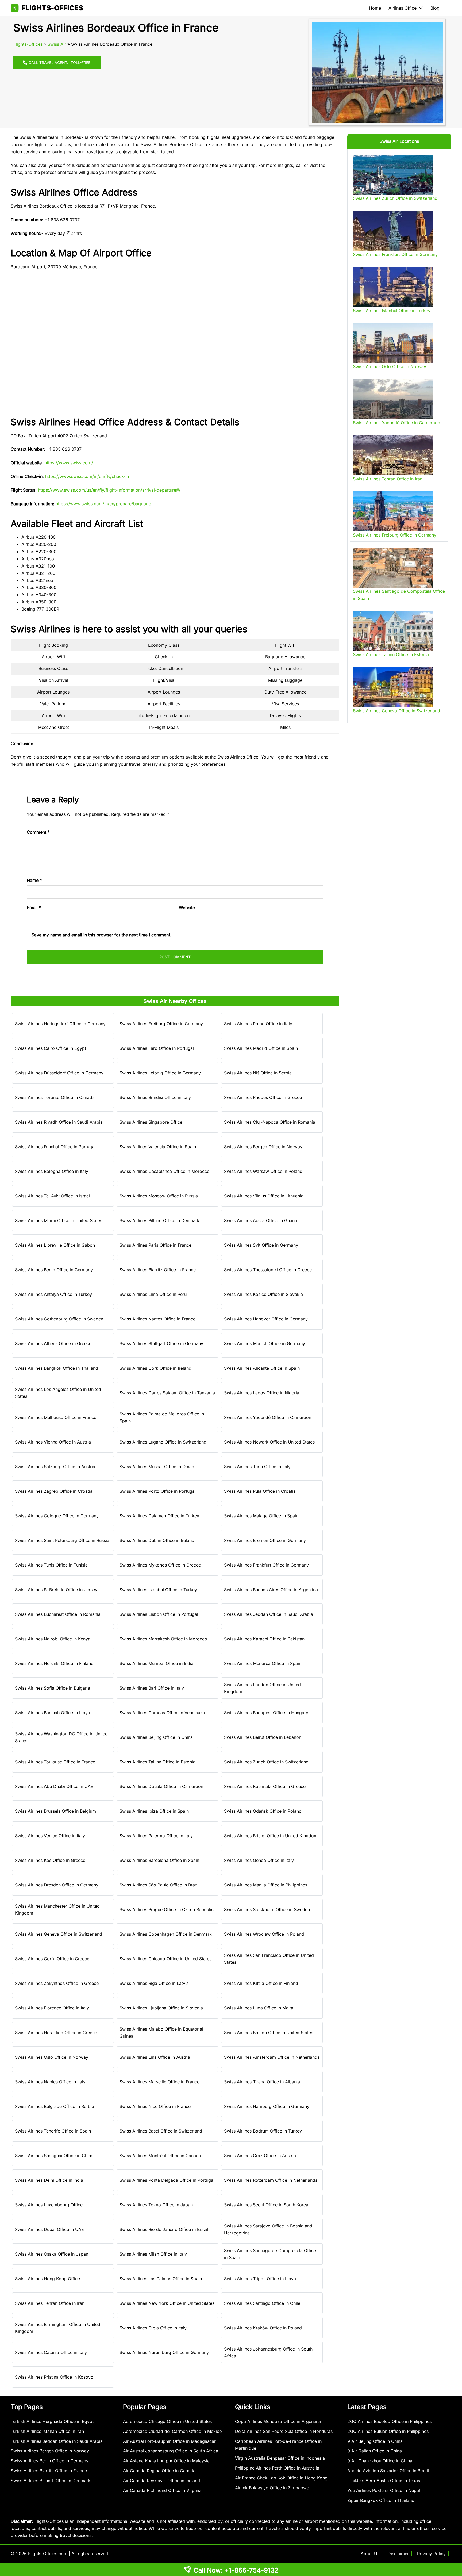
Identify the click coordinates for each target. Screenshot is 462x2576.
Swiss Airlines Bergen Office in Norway (263, 1147)
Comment (38, 832)
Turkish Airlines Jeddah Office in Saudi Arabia (57, 2441)
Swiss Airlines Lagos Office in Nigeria (262, 1393)
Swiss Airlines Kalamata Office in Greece (265, 1786)
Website (187, 908)
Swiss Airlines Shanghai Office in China (54, 2156)
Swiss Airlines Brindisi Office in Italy (155, 1097)
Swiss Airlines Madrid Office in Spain (261, 1048)
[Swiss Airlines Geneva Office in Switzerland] (393, 687)
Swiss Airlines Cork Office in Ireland (155, 1368)
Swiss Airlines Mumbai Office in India (157, 1663)
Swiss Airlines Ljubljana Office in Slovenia (161, 2008)
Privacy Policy (431, 2554)
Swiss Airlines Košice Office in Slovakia (263, 1294)
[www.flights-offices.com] (47, 7)
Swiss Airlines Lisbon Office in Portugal (159, 1614)
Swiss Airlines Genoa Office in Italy (259, 1860)
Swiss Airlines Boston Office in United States (269, 2033)
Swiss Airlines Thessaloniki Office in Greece (268, 1270)
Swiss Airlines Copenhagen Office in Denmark (166, 1934)
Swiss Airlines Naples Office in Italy (50, 2082)
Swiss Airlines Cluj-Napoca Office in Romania (270, 1122)
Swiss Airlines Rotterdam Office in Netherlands (271, 2180)
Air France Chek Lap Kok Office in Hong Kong (281, 2478)
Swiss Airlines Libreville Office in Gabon (55, 1245)
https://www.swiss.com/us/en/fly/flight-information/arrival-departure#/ (109, 490)
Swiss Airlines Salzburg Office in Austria (55, 1467)
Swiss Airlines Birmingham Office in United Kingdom (58, 2328)
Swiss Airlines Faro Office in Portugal (157, 1048)
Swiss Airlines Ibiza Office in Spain (154, 1811)
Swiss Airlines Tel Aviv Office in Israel (52, 1196)
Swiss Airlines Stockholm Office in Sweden (267, 1909)
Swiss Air (57, 44)
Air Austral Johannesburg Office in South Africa (171, 2451)
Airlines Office (403, 8)
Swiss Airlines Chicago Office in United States (165, 1959)
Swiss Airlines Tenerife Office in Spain (53, 2131)
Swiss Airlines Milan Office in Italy (153, 2254)
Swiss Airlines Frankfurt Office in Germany (266, 1565)
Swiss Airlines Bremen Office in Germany (265, 1540)
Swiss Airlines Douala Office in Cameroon (161, 1786)
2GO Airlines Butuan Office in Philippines (388, 2431)
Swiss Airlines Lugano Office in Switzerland (163, 1442)
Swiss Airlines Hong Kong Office (47, 2279)
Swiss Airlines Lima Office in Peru (153, 1294)
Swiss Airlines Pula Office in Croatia (260, 1491)
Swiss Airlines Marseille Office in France (159, 2082)
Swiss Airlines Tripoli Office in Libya (260, 2279)
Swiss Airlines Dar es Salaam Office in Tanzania (167, 1393)
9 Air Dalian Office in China (375, 2451)
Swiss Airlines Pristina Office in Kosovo (54, 2377)
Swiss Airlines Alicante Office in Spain (262, 1368)
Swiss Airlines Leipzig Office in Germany (160, 1073)
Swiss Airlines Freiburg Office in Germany (161, 1024)
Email (34, 908)
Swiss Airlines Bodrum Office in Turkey (263, 2131)
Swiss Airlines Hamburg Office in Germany (267, 2106)
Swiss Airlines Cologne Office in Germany (57, 1516)
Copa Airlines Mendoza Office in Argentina (278, 2421)
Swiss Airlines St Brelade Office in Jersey (56, 1590)
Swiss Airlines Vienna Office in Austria (53, 1442)
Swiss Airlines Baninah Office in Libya (53, 1713)
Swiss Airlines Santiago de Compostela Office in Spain (270, 2254)
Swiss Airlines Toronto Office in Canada (55, 1097)
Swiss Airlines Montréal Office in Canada (160, 2156)
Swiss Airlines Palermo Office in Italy (156, 1836)
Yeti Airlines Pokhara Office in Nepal (384, 2490)
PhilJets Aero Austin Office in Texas (384, 2481)
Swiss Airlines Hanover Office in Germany (266, 1319)
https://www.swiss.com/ (69, 463)
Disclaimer (398, 2554)
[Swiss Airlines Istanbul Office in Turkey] (393, 287)
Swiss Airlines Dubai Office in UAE (49, 2229)
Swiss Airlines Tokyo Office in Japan (156, 2205)
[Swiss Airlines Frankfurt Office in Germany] (393, 231)
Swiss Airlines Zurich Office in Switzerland (266, 1762)
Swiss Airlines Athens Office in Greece (53, 1343)
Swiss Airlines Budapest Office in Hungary (266, 1713)
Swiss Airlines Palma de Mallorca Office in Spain (162, 1417)
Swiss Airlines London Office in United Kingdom (262, 1688)
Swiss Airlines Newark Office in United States (269, 1442)
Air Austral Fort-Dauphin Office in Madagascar (169, 2441)
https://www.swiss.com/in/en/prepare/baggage (103, 504)
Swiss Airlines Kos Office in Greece (50, 1860)
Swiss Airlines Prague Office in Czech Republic (167, 1909)
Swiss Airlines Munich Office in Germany (265, 1343)
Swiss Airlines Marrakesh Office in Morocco (163, 1639)
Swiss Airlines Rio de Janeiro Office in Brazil (164, 2229)
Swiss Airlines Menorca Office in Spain (263, 1663)
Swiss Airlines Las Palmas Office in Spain (161, 2279)
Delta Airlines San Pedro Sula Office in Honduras (284, 2431)
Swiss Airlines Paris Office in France (155, 1245)
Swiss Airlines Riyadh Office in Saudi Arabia (59, 1122)
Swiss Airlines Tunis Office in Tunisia (51, 1565)
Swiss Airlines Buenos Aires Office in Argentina (271, 1590)
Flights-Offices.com (48, 2554)
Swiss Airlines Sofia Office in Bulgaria (53, 1688)
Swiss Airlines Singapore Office (151, 1122)
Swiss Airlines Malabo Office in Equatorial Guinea (161, 2033)
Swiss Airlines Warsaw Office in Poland (263, 1171)
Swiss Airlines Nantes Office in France (157, 1319)
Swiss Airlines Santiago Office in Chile (262, 2303)
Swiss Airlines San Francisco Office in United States (269, 1959)
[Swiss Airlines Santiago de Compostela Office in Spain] (393, 568)
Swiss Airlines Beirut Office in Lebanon (263, 1737)
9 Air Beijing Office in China (375, 2441)
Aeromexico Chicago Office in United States (167, 2421)
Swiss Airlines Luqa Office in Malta (259, 2008)
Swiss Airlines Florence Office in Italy (52, 2008)
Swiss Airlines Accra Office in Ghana (261, 1220)
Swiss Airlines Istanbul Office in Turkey (158, 1590)
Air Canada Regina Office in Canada (159, 2471)
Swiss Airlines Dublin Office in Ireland (157, 1540)
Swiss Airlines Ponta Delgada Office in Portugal (167, 2180)
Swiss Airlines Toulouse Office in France (55, 1762)
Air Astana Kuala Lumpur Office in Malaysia (166, 2461)
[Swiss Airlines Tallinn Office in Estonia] (393, 631)
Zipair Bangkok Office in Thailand (381, 2500)
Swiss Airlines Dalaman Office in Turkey (159, 1516)
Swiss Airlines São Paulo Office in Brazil (159, 1885)
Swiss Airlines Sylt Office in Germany (261, 1245)
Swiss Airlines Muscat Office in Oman (157, 1467)
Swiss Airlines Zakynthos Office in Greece (57, 1983)
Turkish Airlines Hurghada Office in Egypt (52, 2421)
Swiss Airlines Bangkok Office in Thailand (57, 1368)
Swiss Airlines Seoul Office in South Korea (266, 2205)
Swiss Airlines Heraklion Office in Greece (56, 2033)
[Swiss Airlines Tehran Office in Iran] (393, 455)
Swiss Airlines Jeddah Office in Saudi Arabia (269, 1614)
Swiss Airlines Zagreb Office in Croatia (54, 1491)
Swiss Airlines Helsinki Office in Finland (54, 1663)
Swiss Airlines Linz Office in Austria (155, 2057)
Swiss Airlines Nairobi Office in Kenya (53, 1639)
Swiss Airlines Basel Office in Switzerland (161, 2131)
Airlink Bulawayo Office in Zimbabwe (272, 2488)
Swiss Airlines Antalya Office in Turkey (53, 1294)
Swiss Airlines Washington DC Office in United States (61, 1737)
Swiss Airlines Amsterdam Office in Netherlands (272, 2057)
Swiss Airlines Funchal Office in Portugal (55, 1147)
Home (375, 8)
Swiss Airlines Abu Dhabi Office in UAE (54, 1786)
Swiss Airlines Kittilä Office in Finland (261, 1983)
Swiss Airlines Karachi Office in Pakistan (264, 1639)
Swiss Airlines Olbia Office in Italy (153, 2328)
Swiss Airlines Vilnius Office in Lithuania (264, 1196)
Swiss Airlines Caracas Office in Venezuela (162, 1713)
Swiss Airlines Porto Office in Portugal (158, 1491)
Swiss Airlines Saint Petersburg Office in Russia (62, 1540)
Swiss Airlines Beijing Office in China (156, 1737)
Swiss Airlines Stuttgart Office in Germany (161, 1343)
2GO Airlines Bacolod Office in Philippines (389, 2421)
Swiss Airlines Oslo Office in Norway (52, 2057)
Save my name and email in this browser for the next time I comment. (101, 935)
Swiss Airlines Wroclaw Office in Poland (264, 1934)
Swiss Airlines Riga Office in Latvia (154, 1983)
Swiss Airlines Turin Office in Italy (257, 1467)
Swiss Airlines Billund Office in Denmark (159, 1220)
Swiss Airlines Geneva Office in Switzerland (59, 1934)
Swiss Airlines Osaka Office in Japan (52, 2254)
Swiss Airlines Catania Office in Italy (51, 2352)
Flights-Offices (28, 44)
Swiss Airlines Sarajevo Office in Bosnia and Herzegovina (268, 2229)
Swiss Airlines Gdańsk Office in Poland (263, 1811)
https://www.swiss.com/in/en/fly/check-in (87, 476)
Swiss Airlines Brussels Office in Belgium (55, 1811)
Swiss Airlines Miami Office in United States (59, 1220)
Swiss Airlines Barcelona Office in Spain (159, 1860)
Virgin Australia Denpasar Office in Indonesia (280, 2458)
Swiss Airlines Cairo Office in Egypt (51, 1048)
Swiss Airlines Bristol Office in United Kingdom (271, 1836)
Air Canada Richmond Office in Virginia (162, 2490)
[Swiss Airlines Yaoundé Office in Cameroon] (393, 399)
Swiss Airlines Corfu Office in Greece (52, 1959)
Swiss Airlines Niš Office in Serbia (258, 1073)
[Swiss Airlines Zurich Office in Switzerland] (393, 175)
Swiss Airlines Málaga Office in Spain (261, 1516)
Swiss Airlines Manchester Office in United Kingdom (57, 1910)
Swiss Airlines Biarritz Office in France (158, 1270)
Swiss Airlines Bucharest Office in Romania (58, 1614)
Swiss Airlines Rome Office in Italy (258, 1024)
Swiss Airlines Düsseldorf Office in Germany (59, 1073)
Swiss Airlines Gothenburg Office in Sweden (59, 1319)
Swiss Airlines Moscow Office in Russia (159, 1196)
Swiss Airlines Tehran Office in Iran (50, 2303)
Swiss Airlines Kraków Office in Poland (263, 2328)
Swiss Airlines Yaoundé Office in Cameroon (268, 1417)
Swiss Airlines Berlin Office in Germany (54, 1270)
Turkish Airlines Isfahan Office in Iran (47, 2431)
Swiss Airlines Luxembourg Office (49, 2205)
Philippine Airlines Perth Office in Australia (277, 2468)
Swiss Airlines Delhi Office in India (49, 2180)
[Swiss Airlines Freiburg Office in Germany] (393, 511)
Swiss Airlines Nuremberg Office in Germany (164, 2352)
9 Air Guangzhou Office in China (380, 2461)
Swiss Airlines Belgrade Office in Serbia (55, 2106)
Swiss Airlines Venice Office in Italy (50, 1836)
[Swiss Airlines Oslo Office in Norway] (393, 343)
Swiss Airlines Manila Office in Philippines (266, 1885)
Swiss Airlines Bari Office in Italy (152, 1688)
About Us (370, 2554)
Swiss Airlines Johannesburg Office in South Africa (268, 2353)
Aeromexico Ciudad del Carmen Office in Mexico (172, 2431)
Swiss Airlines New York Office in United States (167, 2303)
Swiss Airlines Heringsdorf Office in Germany (60, 1024)
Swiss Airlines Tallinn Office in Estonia (157, 1762)
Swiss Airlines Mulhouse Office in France (56, 1417)
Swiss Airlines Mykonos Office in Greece (160, 1565)
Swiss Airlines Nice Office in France (155, 2106)
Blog (435, 8)
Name (34, 880)
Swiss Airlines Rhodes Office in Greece (263, 1097)
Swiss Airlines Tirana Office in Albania (262, 2082)
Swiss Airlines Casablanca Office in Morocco (165, 1171)
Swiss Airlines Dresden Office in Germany (57, 1885)
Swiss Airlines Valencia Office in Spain (158, 1147)
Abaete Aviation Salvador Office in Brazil (388, 2471)
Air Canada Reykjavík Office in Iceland (161, 2481)
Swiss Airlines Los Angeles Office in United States (58, 1393)
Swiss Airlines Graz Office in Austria (260, 2156)
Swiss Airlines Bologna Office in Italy (52, 1171)
